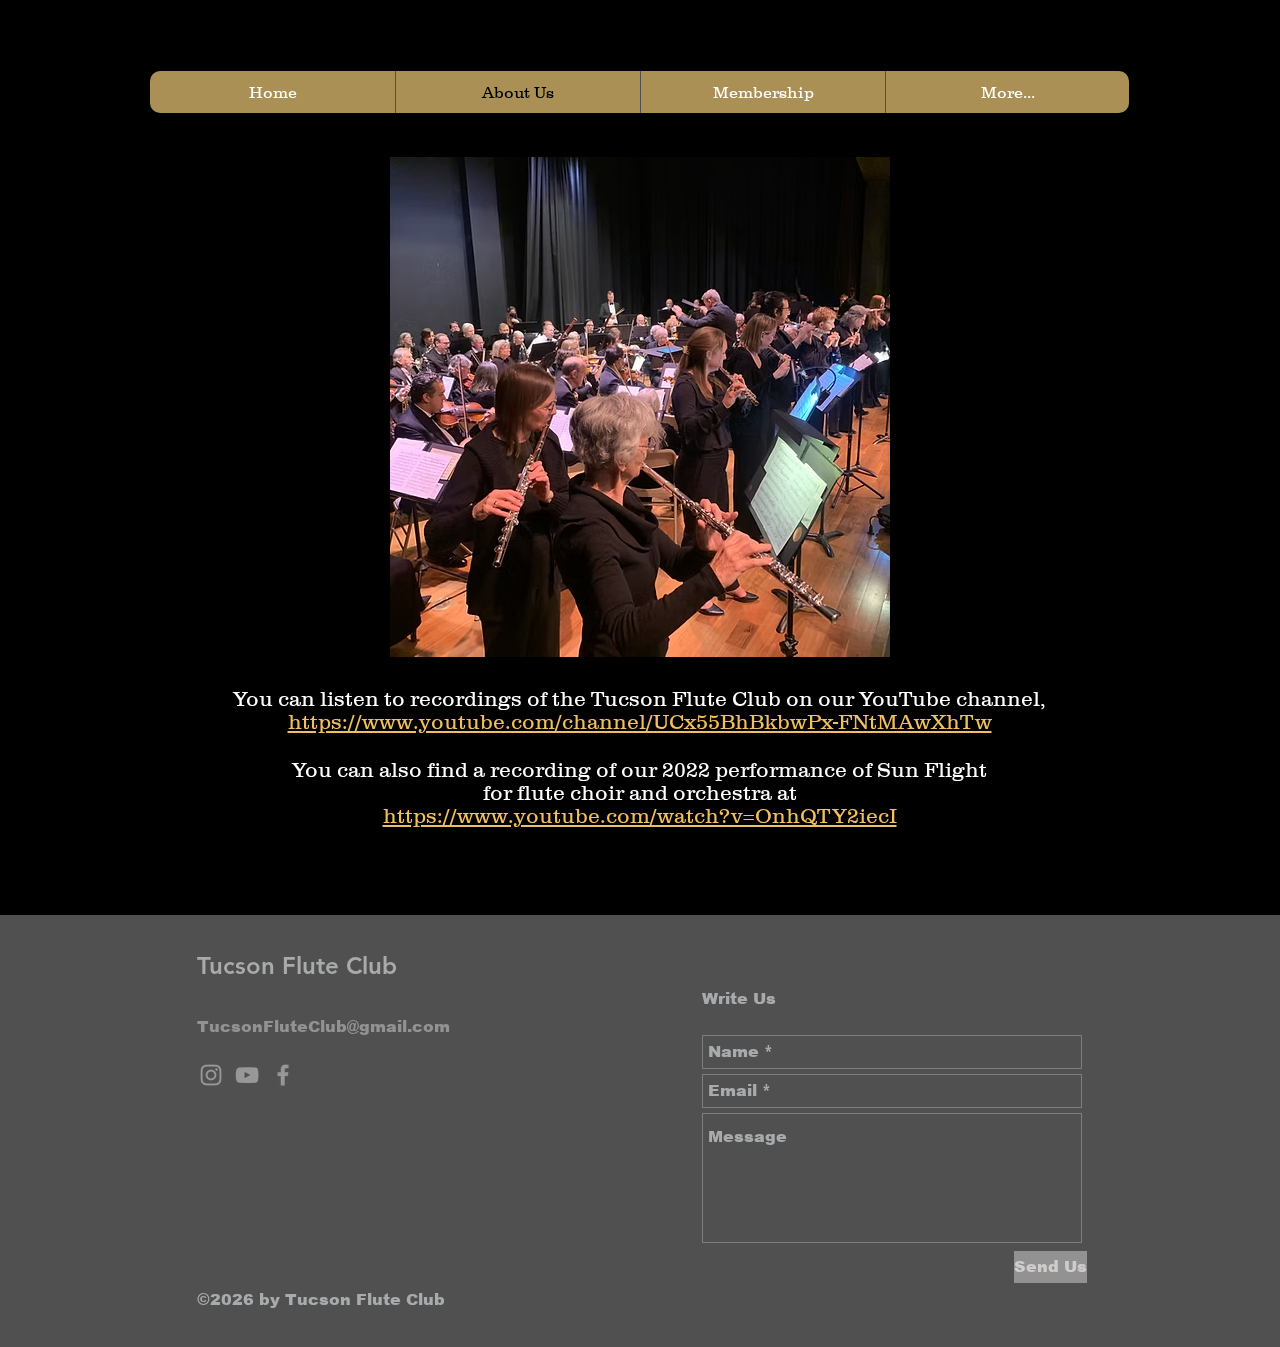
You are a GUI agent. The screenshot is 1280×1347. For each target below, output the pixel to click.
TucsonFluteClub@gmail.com (323, 1026)
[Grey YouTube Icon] (247, 1075)
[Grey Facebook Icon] (283, 1075)
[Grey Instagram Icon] (211, 1075)
